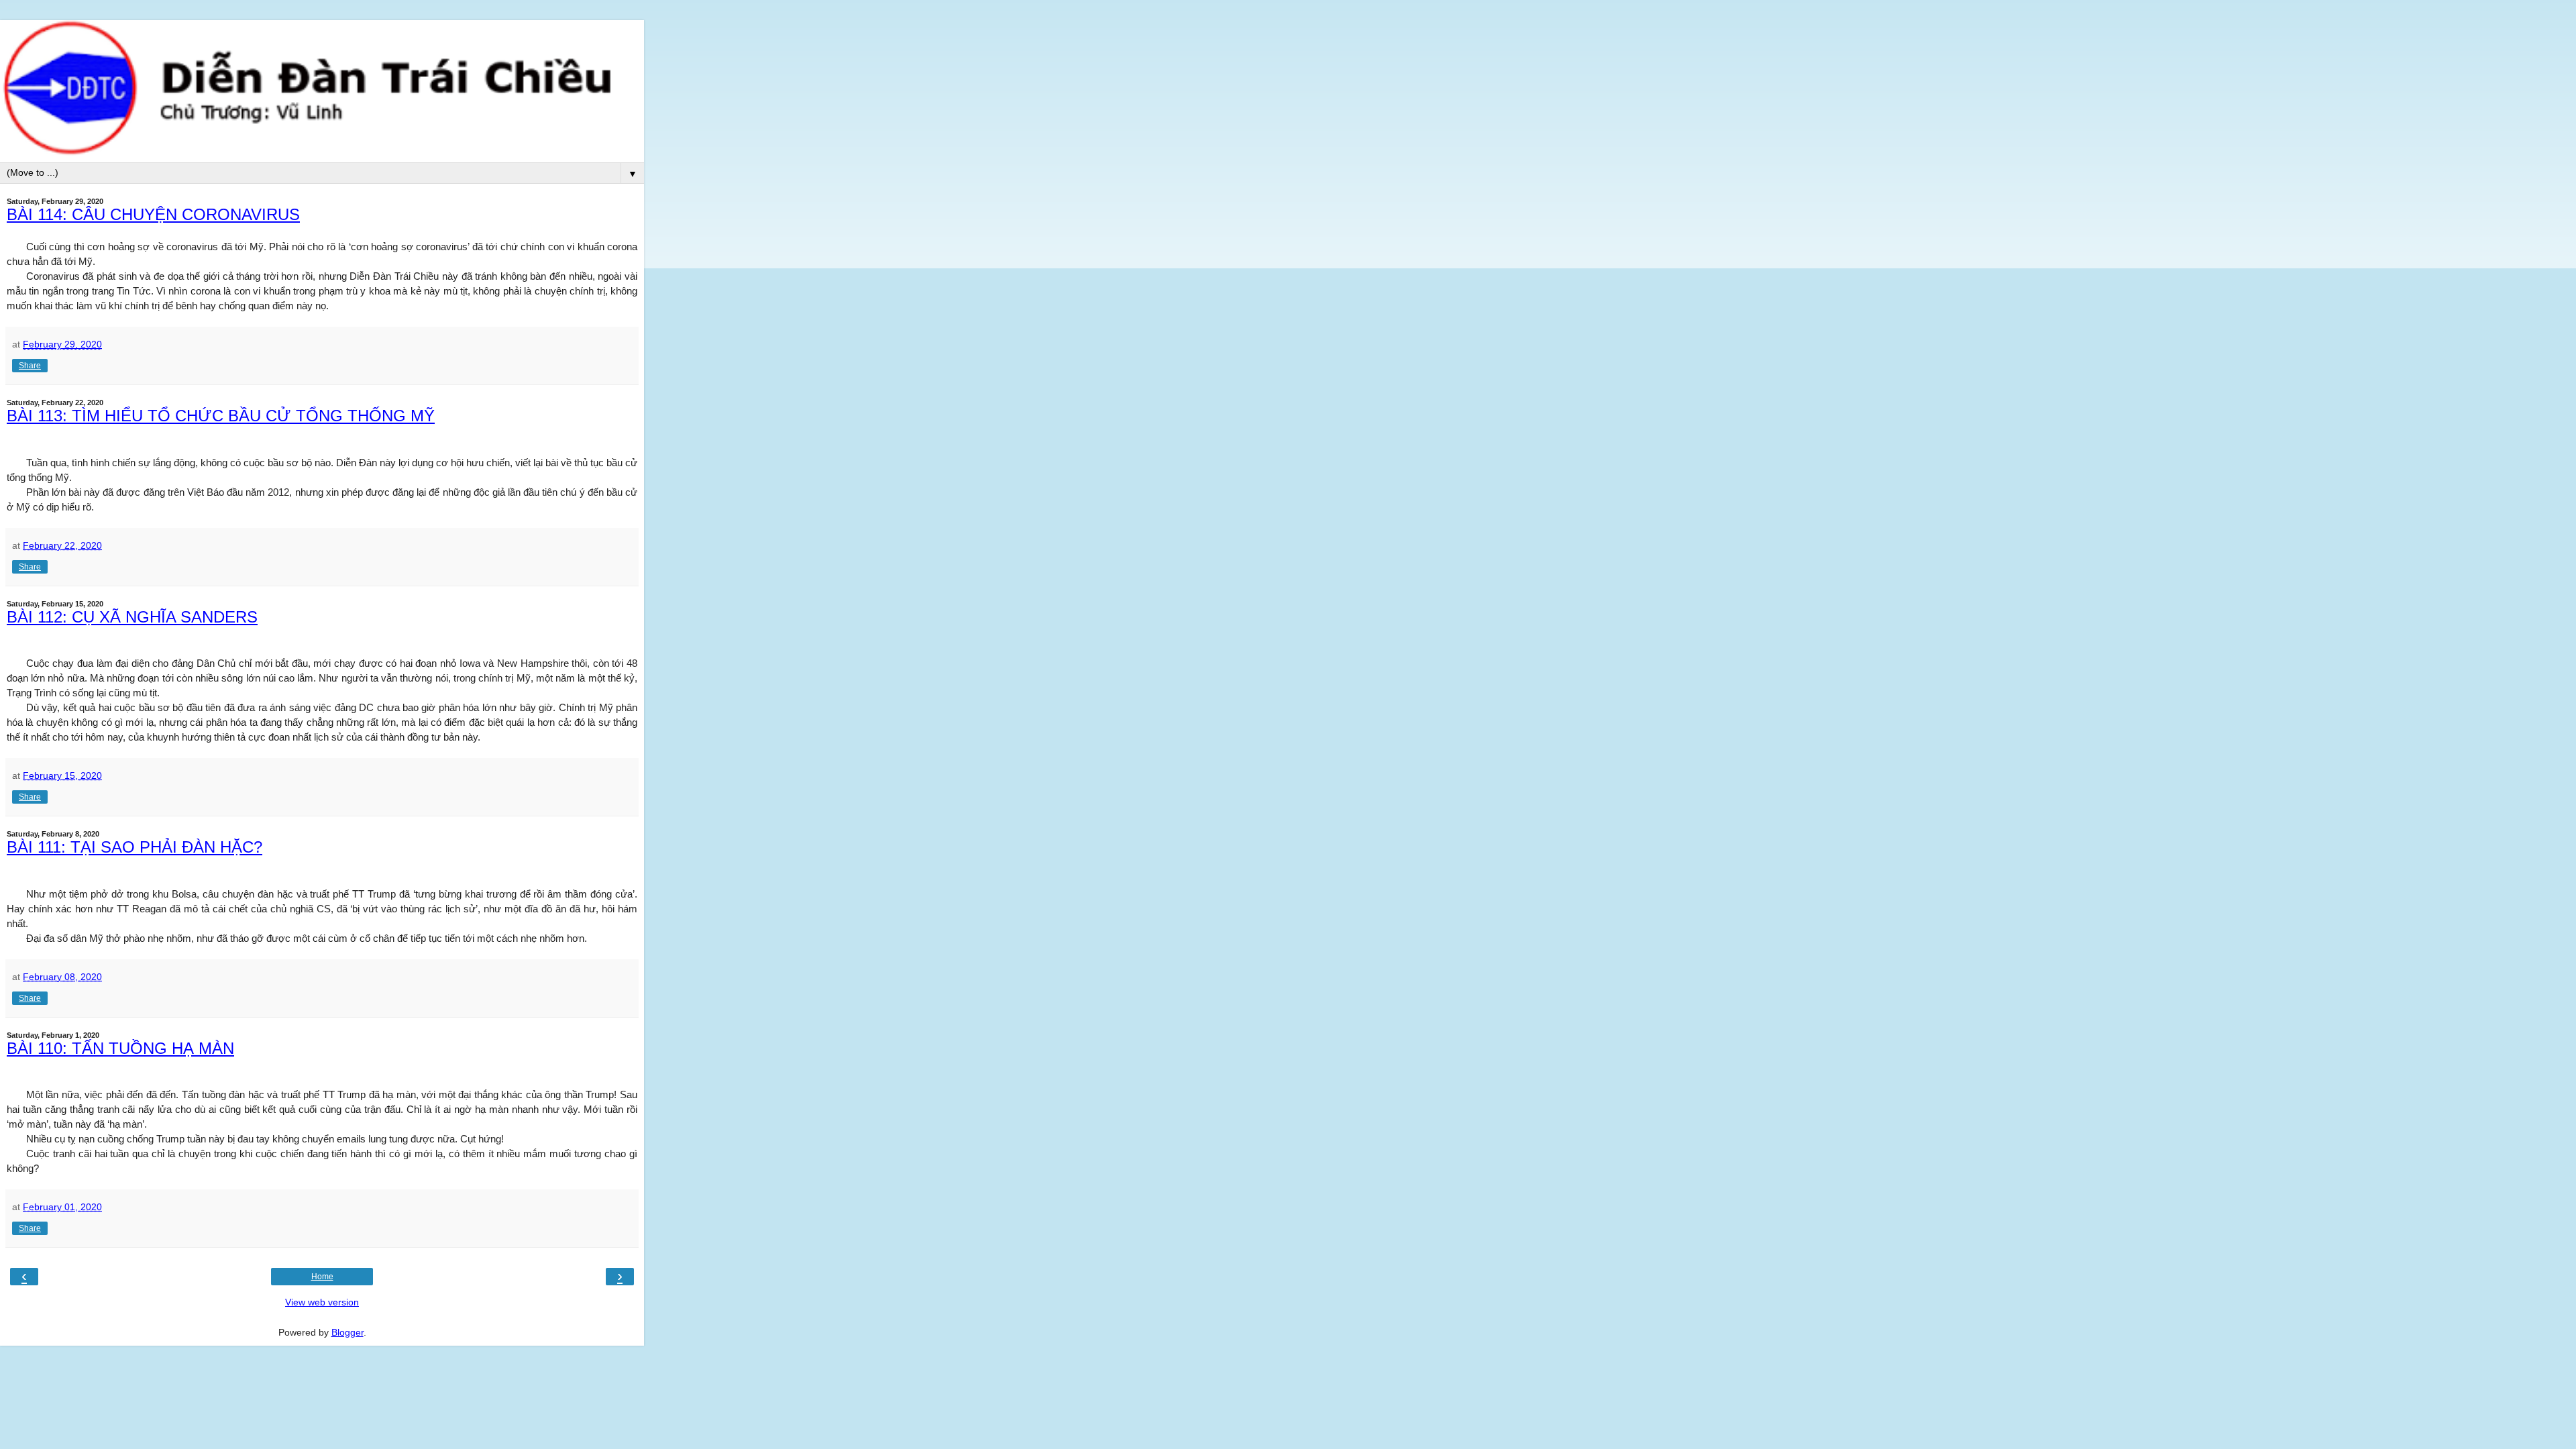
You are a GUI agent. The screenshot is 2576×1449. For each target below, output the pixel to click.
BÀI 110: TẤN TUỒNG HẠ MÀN (120, 1048)
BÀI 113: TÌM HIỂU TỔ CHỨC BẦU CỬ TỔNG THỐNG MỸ (221, 416)
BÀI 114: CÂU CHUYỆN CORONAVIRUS (153, 214)
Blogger (347, 1332)
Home (322, 1277)
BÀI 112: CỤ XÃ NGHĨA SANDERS (132, 617)
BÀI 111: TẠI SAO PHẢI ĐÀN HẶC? (135, 847)
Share (30, 366)
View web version (322, 1302)
